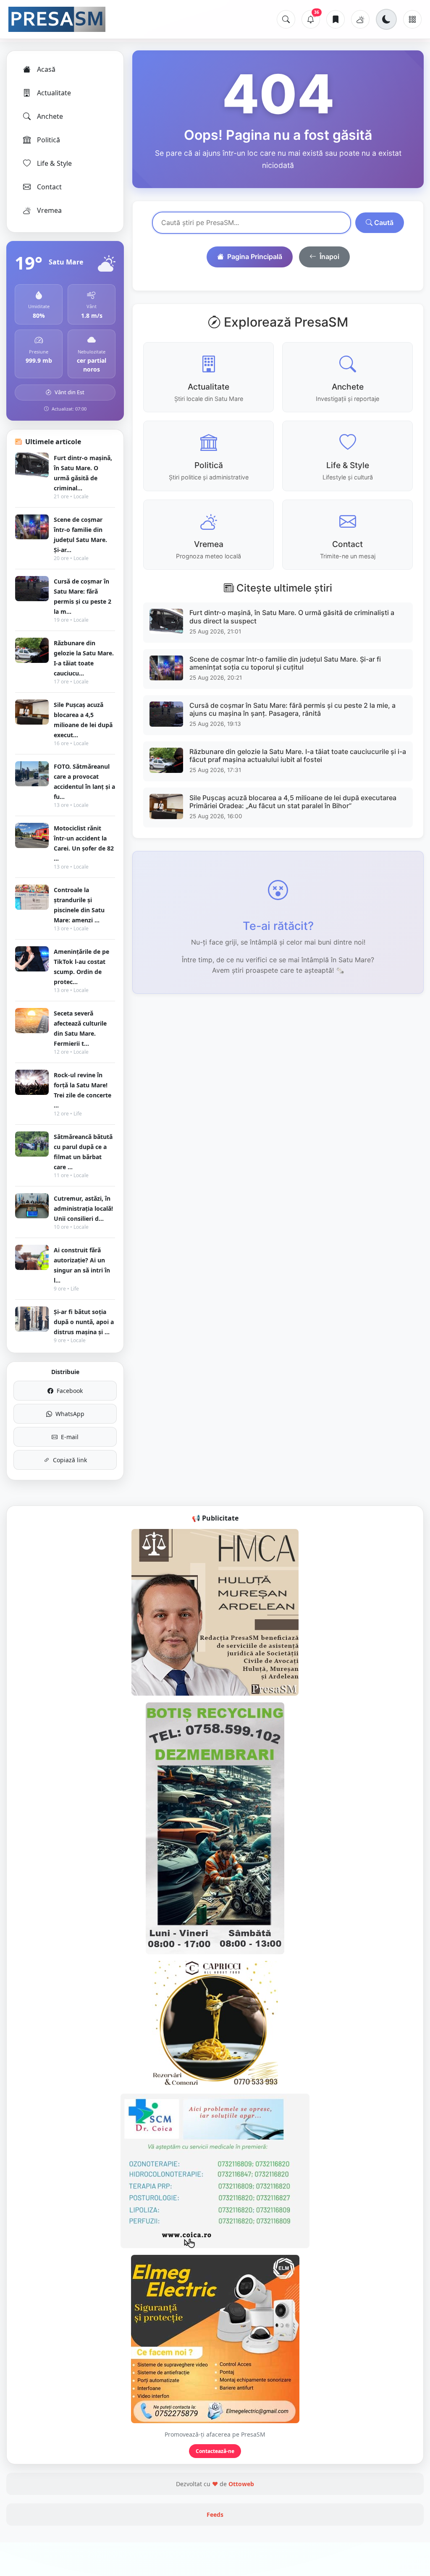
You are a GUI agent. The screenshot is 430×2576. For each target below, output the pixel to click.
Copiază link (70, 1460)
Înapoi (329, 257)
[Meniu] (412, 19)
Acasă (46, 69)
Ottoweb (241, 2484)
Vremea (49, 210)
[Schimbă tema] (386, 19)
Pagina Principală (255, 257)
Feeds (215, 2514)
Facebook (70, 1391)
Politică (49, 140)
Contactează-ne (215, 2451)
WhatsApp (70, 1414)
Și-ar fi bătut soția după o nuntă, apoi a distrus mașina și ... (84, 1322)
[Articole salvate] (336, 19)
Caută (383, 223)
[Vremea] (360, 19)
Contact (49, 187)
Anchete (50, 116)
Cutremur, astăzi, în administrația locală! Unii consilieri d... (83, 1208)
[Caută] (286, 19)
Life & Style (54, 163)
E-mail (70, 1437)
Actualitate (54, 93)
